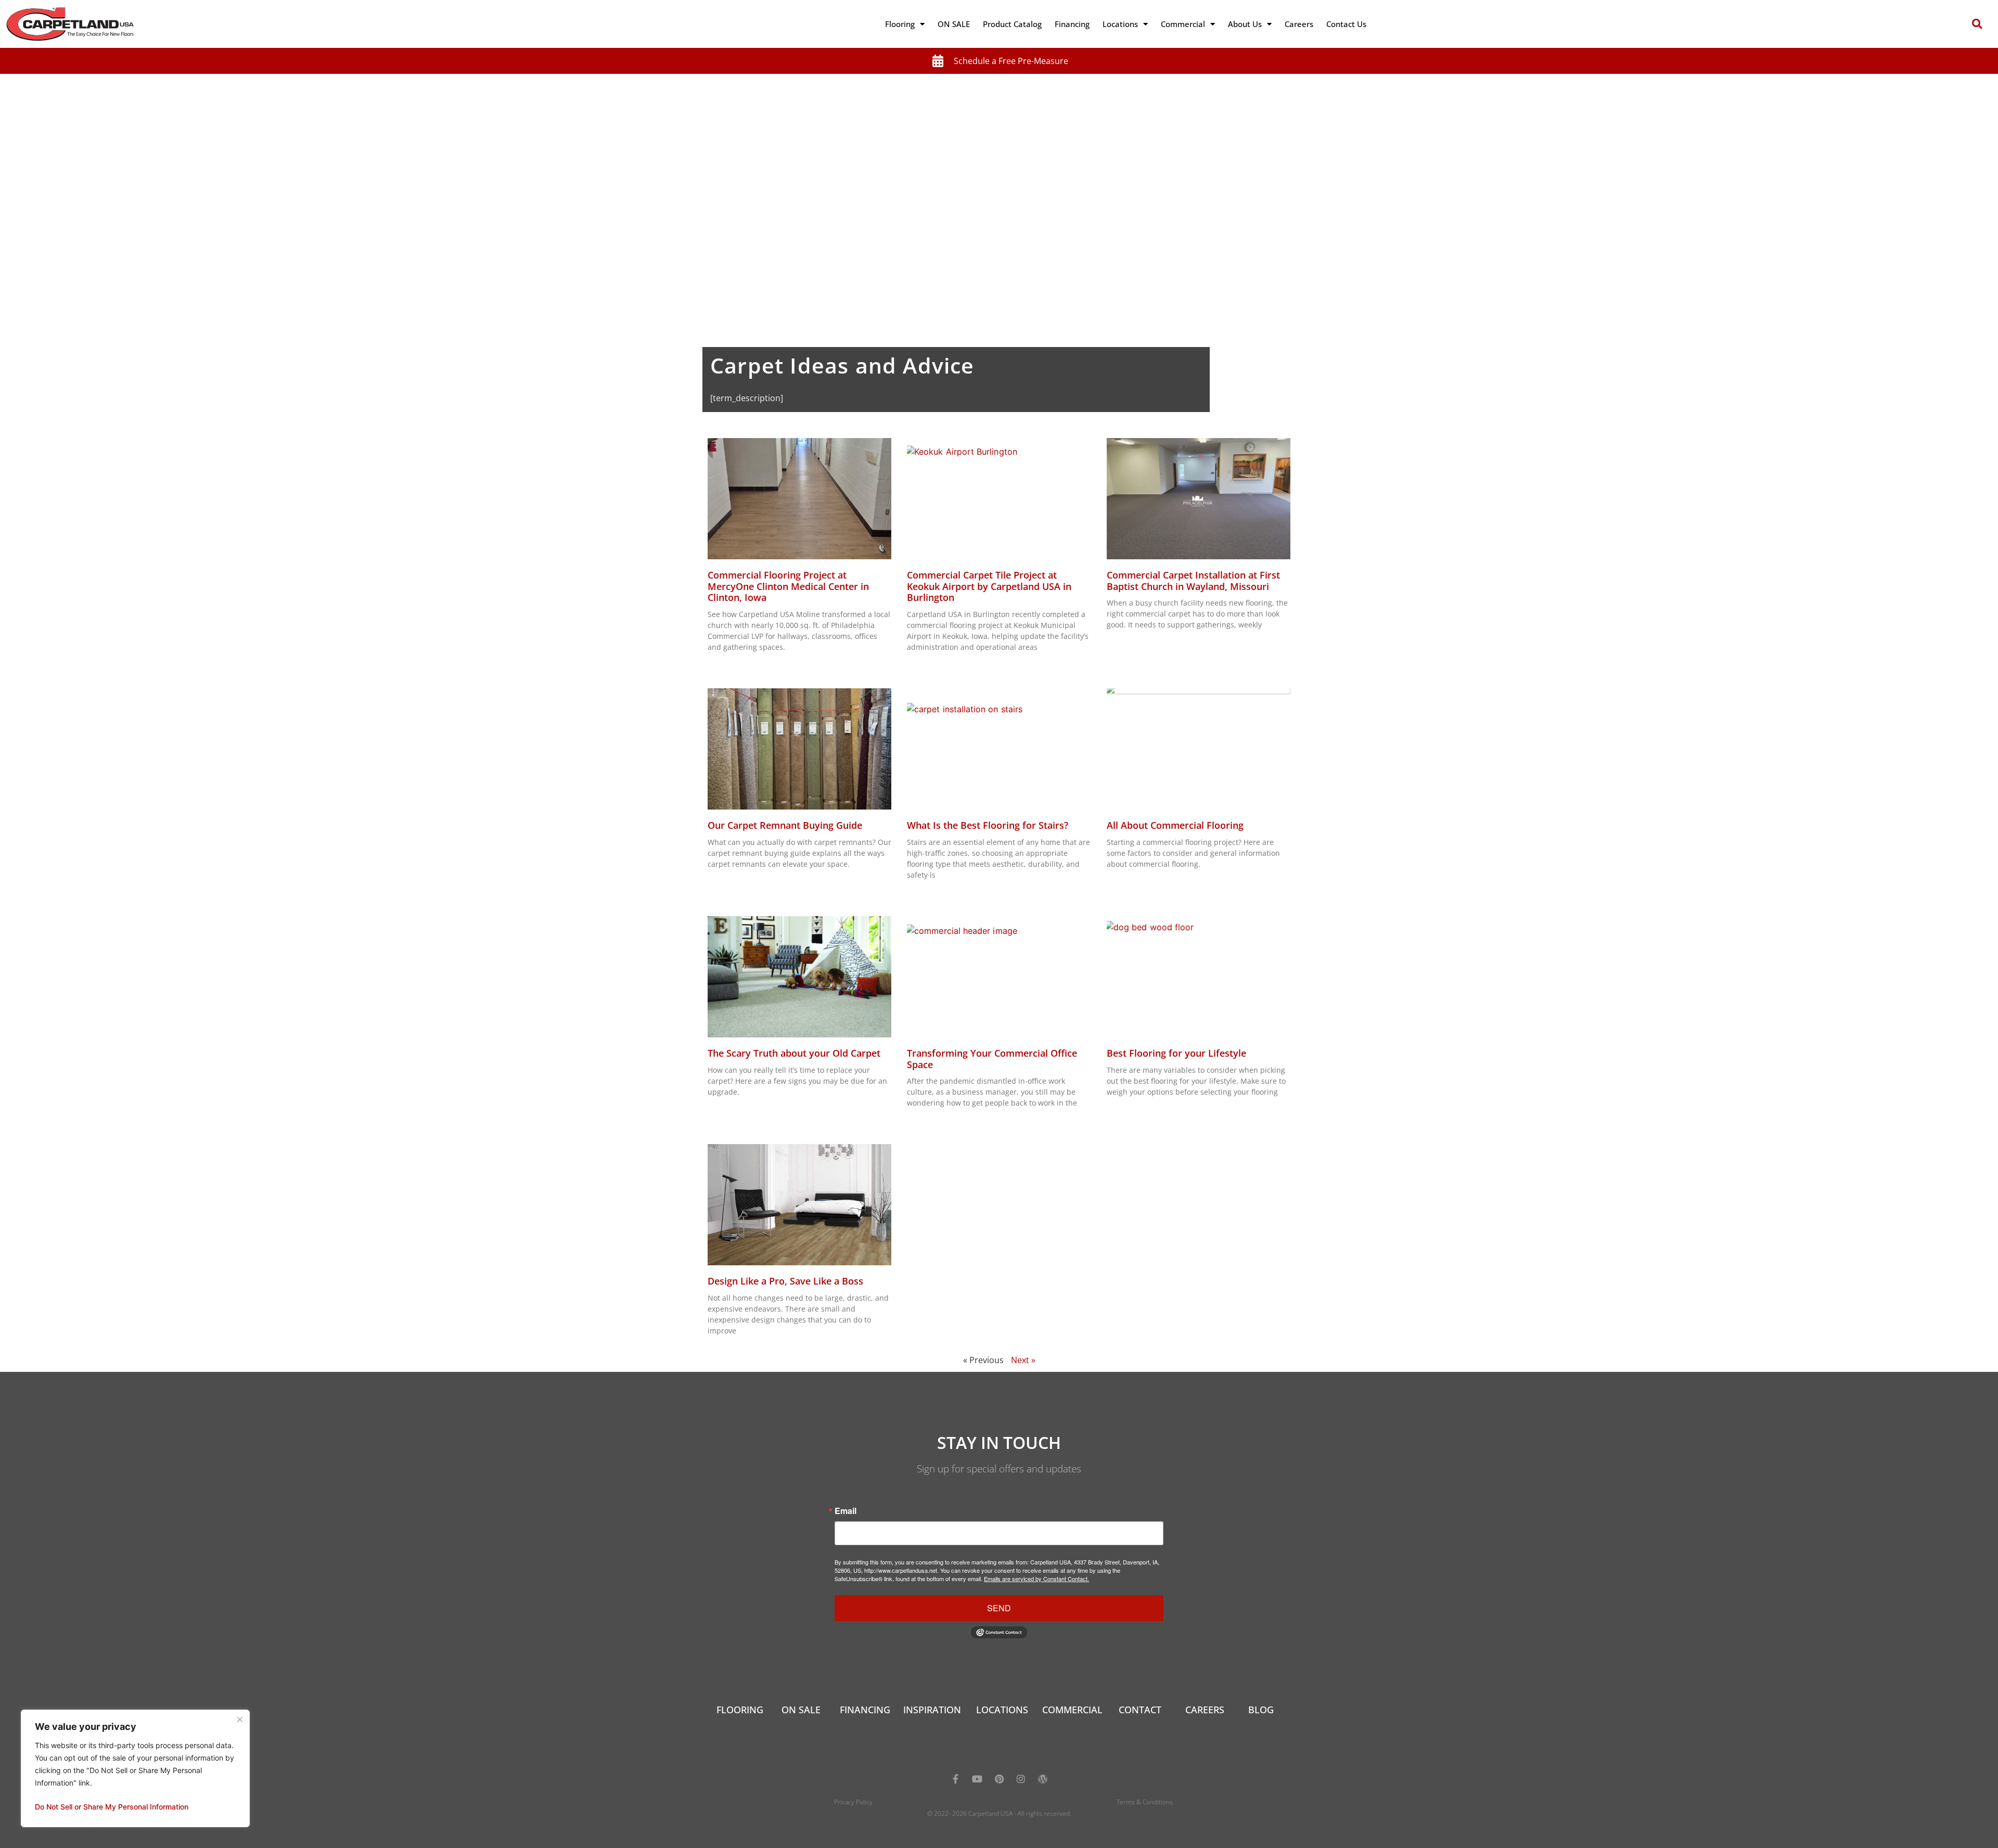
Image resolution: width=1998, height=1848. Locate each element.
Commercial (1183, 24)
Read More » (726, 665)
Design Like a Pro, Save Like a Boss (785, 1281)
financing (865, 1710)
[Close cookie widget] (240, 1719)
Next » (1023, 1360)
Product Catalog (1012, 24)
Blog (1261, 1710)
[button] (1977, 24)
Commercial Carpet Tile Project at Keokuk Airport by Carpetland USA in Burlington (989, 586)
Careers (1299, 24)
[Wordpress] (1043, 1779)
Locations (1120, 24)
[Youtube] (977, 1779)
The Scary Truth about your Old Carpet (794, 1053)
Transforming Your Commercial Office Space (992, 1059)
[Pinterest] (999, 1779)
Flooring (900, 24)
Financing (1072, 24)
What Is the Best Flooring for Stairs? (988, 825)
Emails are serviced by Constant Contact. (1036, 1578)
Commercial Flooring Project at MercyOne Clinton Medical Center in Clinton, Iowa (788, 586)
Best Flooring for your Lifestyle (1176, 1053)
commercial (1072, 1710)
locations (1002, 1710)
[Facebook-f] (955, 1779)
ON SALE (954, 24)
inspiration (932, 1710)
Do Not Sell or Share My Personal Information (112, 1807)
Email (846, 1511)
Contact (1140, 1710)
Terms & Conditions (1145, 1802)
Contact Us (1346, 24)
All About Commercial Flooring (1175, 825)
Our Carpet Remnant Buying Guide (785, 825)
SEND (999, 1608)
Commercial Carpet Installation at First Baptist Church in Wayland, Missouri (1193, 581)
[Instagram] (1021, 1779)
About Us (1245, 24)
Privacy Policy (853, 1802)
